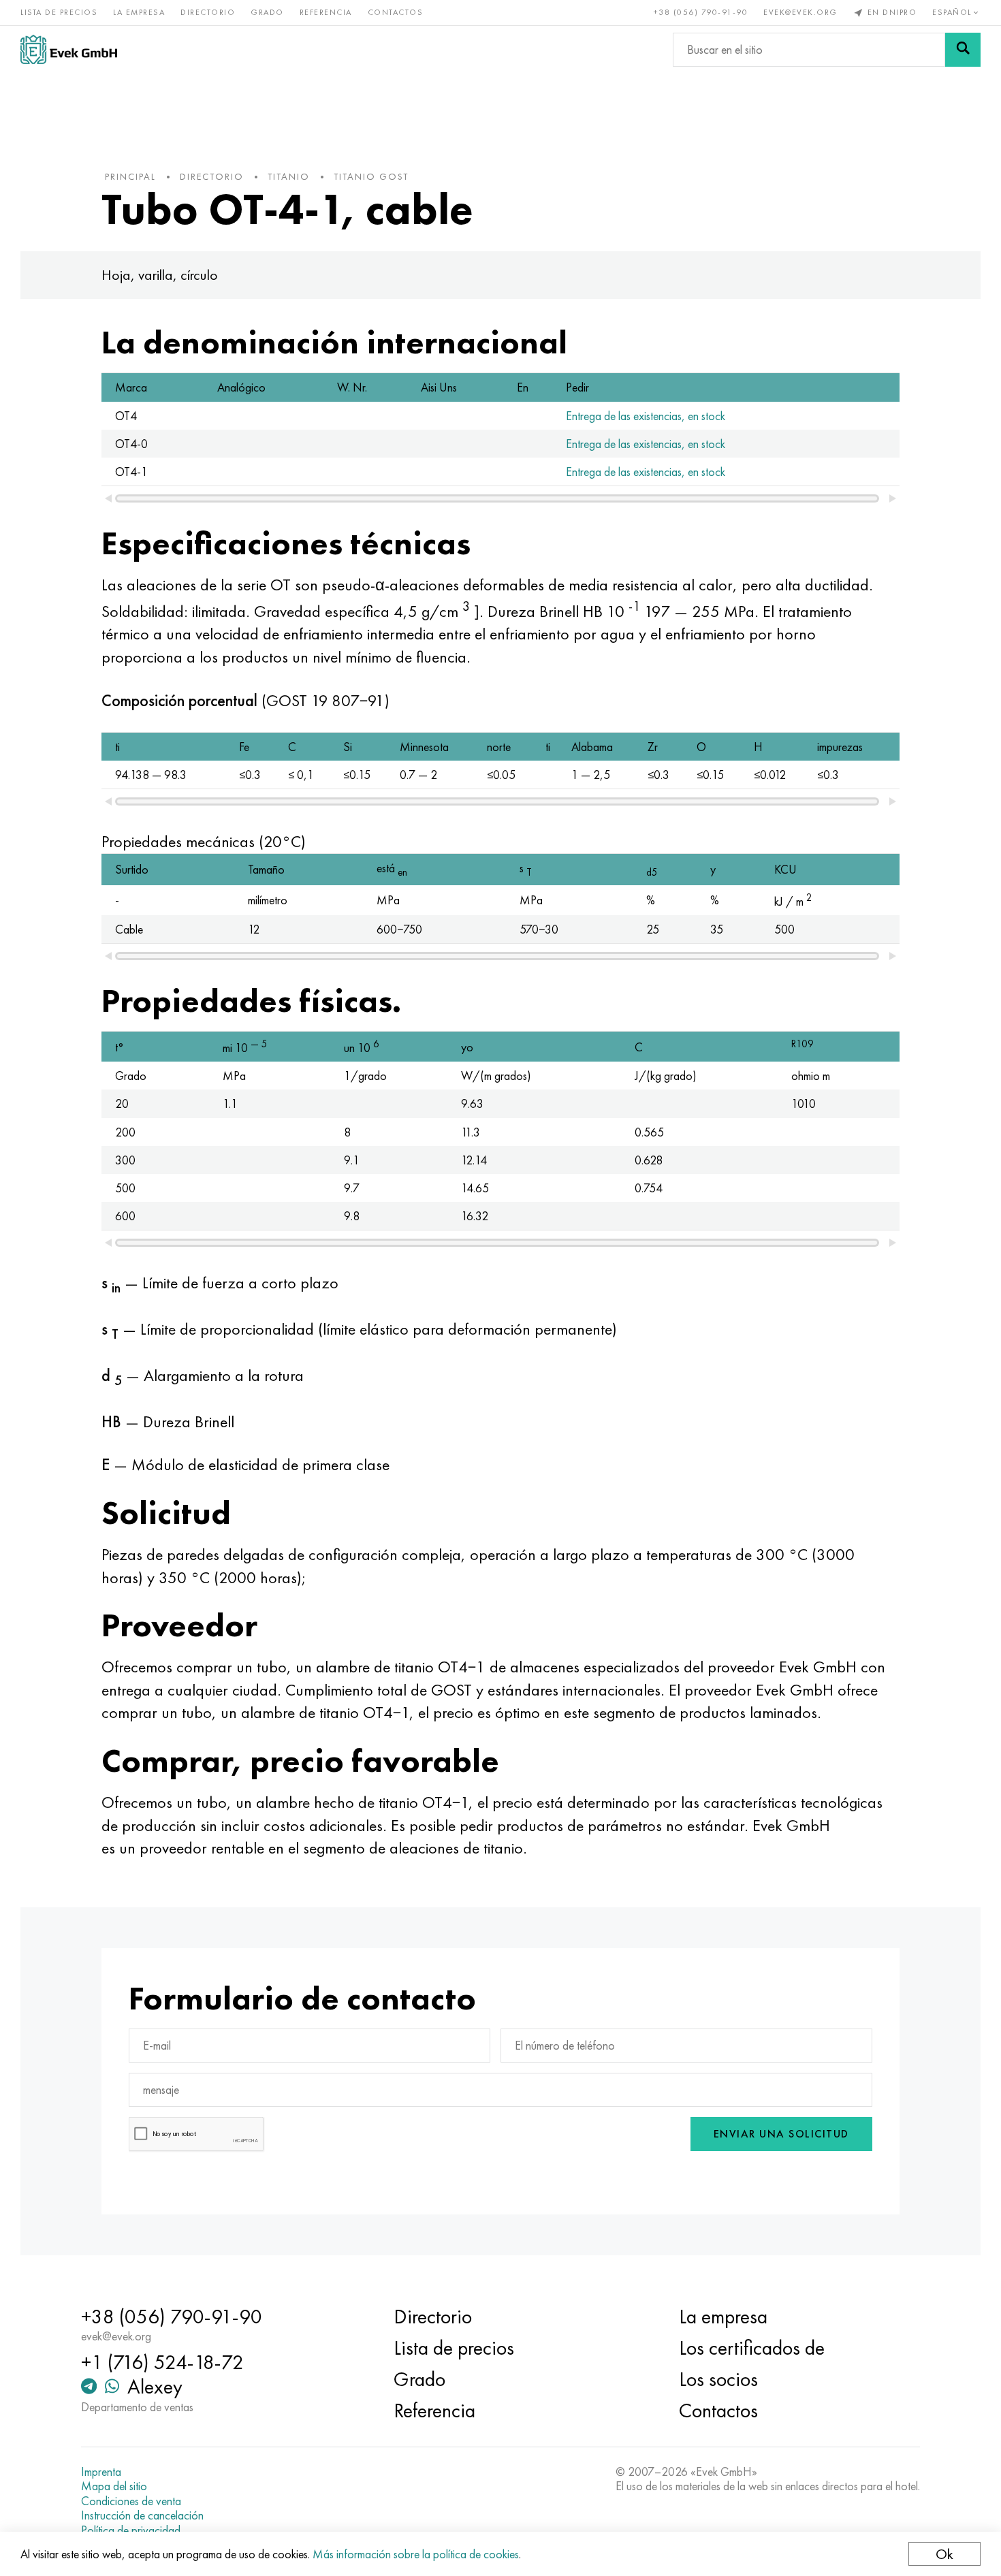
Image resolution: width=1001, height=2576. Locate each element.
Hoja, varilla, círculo (160, 275)
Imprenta (101, 2472)
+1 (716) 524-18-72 (162, 2362)
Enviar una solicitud (781, 2134)
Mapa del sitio (114, 2486)
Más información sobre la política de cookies (416, 2554)
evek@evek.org (800, 12)
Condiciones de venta (131, 2501)
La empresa (139, 12)
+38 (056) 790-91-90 (701, 12)
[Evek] (69, 49)
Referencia (326, 12)
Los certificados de (752, 2348)
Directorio (208, 12)
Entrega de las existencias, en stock (646, 416)
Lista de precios (59, 12)
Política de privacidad (131, 2530)
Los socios (718, 2379)
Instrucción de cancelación (142, 2515)
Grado (267, 12)
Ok (944, 2554)
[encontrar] (963, 50)
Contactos (396, 12)
